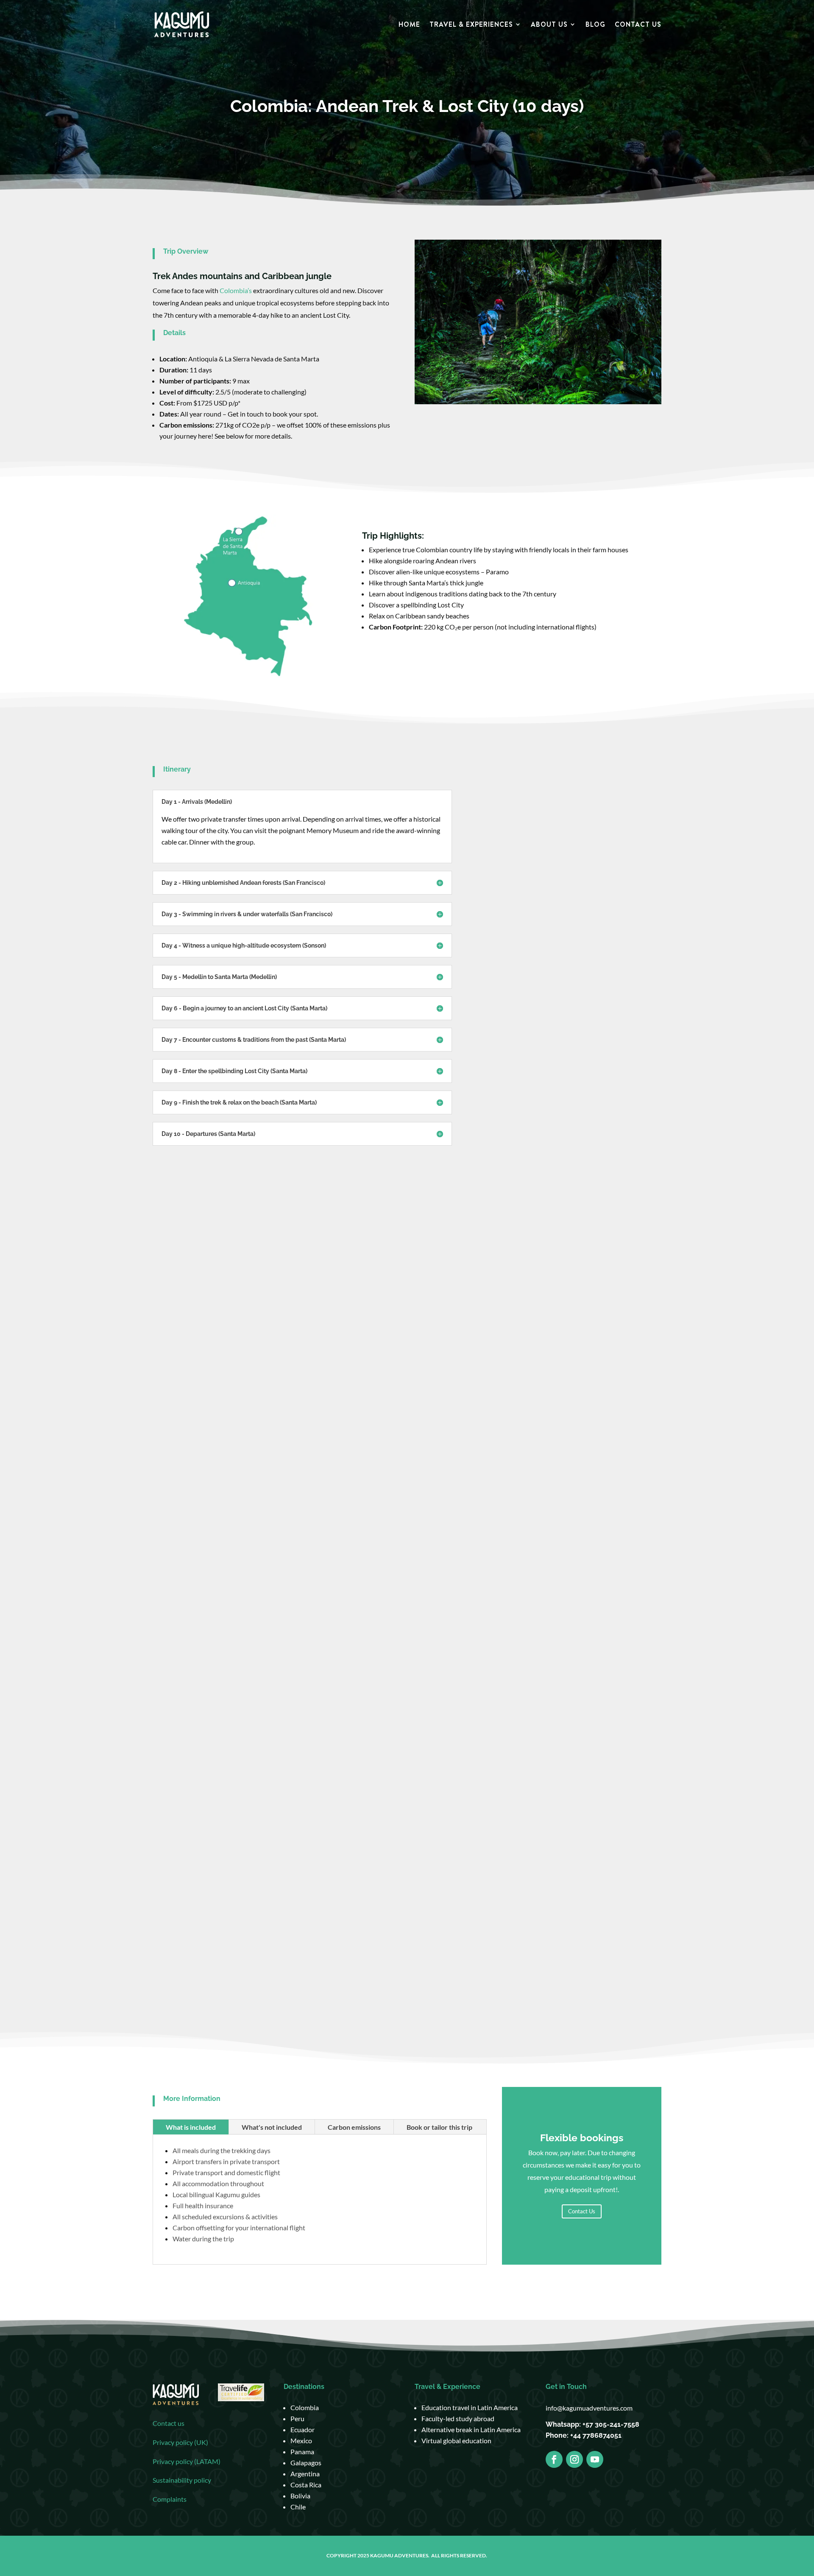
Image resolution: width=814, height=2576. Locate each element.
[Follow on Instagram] (574, 2459)
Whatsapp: (564, 2424)
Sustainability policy (182, 2480)
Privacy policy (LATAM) (187, 2461)
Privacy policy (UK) (180, 2442)
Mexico (301, 2440)
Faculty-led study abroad (458, 2418)
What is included (191, 2127)
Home (409, 25)
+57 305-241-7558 (611, 2424)
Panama (302, 2452)
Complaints (170, 2499)
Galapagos (306, 2463)
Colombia (305, 2407)
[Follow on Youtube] (595, 2459)
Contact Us (638, 25)
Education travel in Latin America (470, 2407)
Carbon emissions (354, 2127)
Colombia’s (236, 290)
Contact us (169, 2423)
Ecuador (302, 2429)
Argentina (305, 2474)
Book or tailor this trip (439, 2127)
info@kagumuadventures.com (589, 2408)
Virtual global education (456, 2440)
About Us (549, 25)
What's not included (272, 2127)
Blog (595, 25)
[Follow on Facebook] (554, 2459)
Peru (297, 2418)
